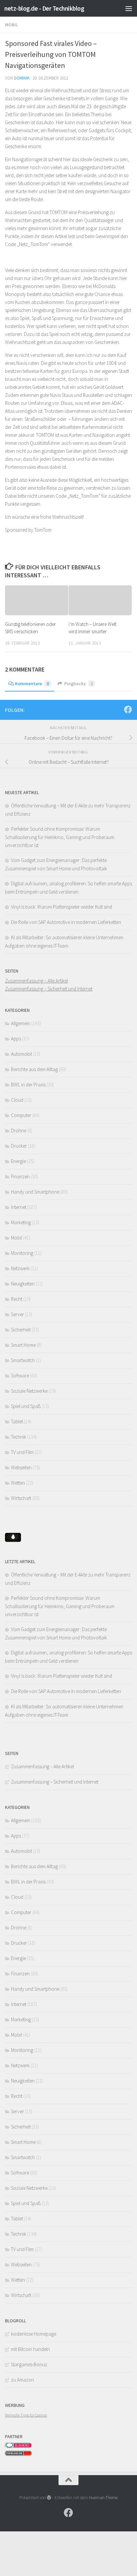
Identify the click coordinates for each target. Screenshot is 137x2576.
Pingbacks (78, 684)
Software (20, 1376)
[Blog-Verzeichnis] (18, 2446)
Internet (19, 1207)
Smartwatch (23, 1360)
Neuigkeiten (23, 1284)
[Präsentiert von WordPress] (49, 2497)
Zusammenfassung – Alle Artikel (36, 981)
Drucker (19, 1146)
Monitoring (22, 1253)
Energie (18, 1161)
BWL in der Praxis (28, 1085)
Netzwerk (20, 1268)
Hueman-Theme (103, 2497)
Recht (17, 1299)
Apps (16, 1039)
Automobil (21, 1054)
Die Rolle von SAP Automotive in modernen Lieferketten (66, 922)
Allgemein (21, 1023)
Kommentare (32, 684)
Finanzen (20, 1176)
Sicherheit (21, 1330)
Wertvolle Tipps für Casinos (26, 2415)
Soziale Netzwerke (29, 1391)
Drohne (19, 1131)
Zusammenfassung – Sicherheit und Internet (49, 989)
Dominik (22, 78)
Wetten (18, 1483)
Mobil (11, 25)
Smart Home (23, 1345)
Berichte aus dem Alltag (34, 1069)
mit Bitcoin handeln (30, 2349)
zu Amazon (22, 2380)
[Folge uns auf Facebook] (128, 710)
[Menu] (129, 8)
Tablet (17, 1422)
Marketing (21, 1222)
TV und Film (22, 1452)
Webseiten (21, 1467)
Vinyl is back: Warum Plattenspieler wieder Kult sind (62, 907)
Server (17, 1314)
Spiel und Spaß (26, 1406)
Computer (21, 1115)
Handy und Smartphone (35, 1192)
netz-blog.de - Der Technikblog (44, 8)
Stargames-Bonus (29, 2364)
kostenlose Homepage (34, 2334)
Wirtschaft (21, 1498)
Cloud (17, 1100)
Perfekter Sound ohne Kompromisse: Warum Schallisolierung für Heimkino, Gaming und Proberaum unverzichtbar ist (60, 837)
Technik (19, 1437)
